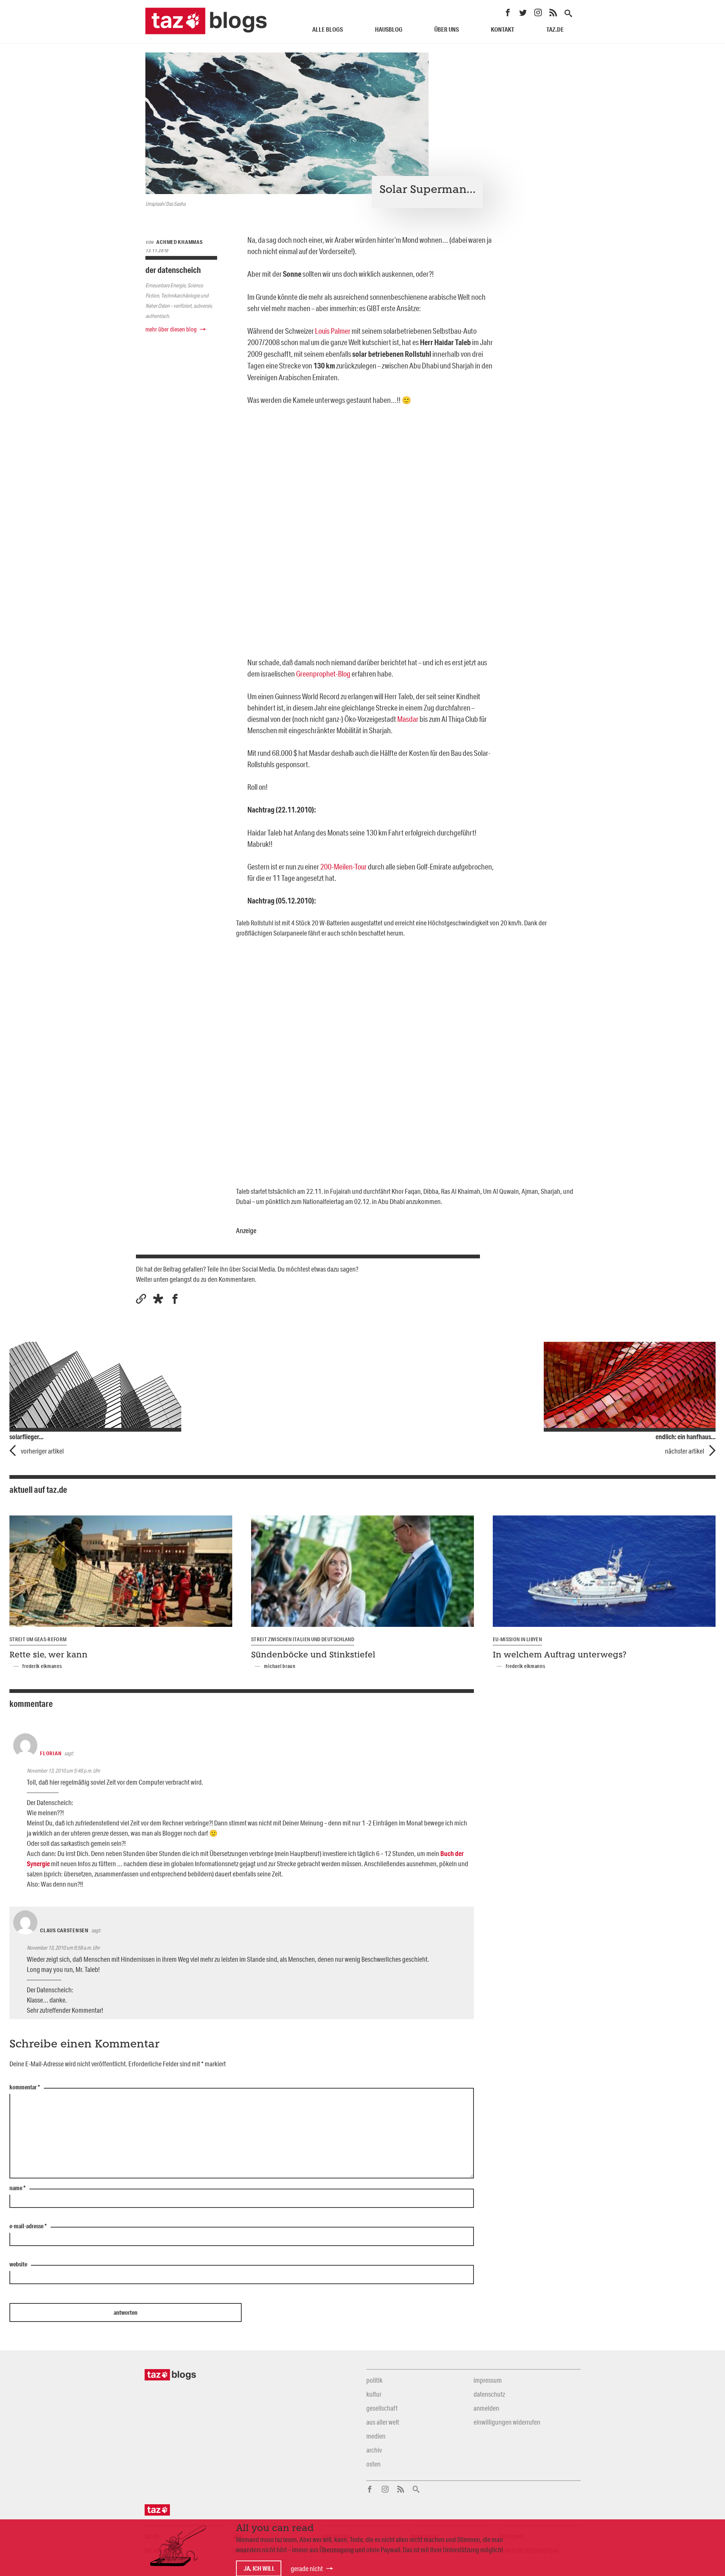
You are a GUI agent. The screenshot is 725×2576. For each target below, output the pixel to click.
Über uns (447, 29)
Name (18, 2188)
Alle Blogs (328, 29)
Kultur (374, 2394)
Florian (51, 1753)
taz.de (555, 29)
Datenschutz (489, 2394)
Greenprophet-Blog (323, 674)
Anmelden (486, 2408)
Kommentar (25, 2087)
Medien (376, 2436)
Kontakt (503, 29)
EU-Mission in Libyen (517, 1639)
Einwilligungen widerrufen (507, 2422)
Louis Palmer (333, 331)
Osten (373, 2464)
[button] (158, 1299)
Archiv (374, 2450)
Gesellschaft (382, 2408)
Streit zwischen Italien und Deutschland (303, 1639)
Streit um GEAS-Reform (38, 1639)
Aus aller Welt (383, 2422)
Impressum (488, 2380)
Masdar (408, 719)
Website (18, 2265)
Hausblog (389, 29)
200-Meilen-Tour (343, 866)
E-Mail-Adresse (28, 2226)
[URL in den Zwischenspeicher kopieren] (141, 1299)
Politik (374, 2380)
